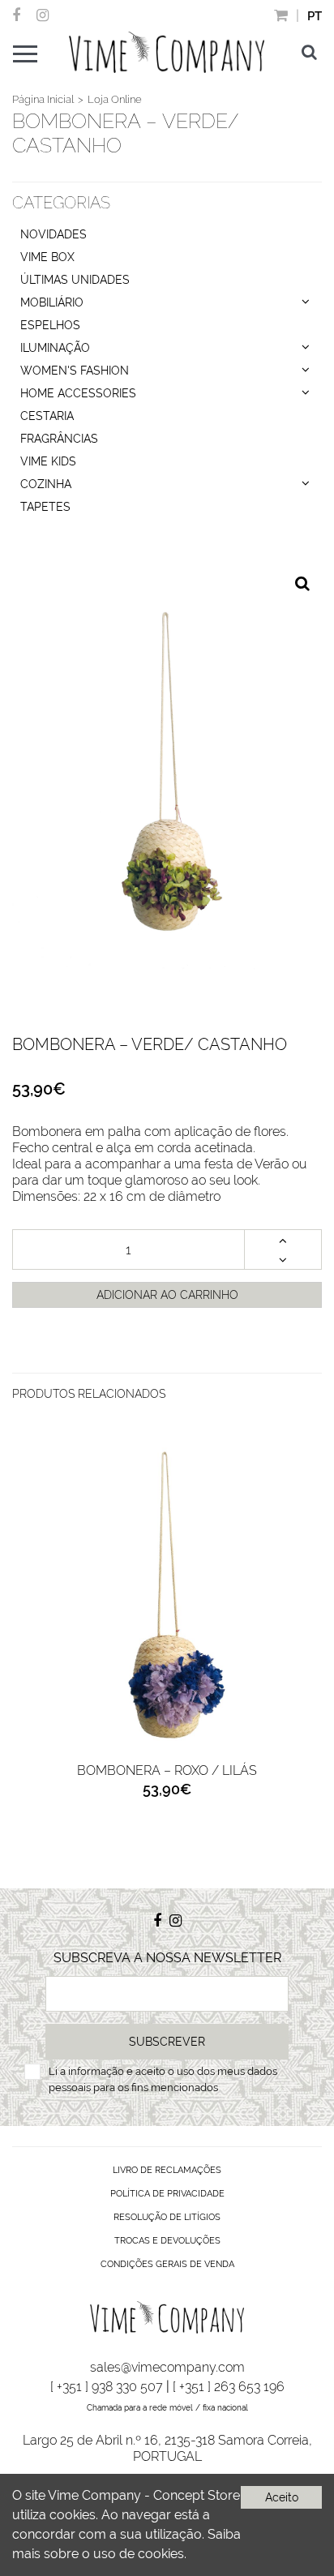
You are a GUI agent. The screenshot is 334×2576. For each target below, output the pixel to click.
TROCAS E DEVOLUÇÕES (167, 2241)
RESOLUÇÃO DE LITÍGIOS (167, 2217)
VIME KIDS (48, 461)
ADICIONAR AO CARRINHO (167, 1295)
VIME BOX (47, 257)
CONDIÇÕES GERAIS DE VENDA (167, 2264)
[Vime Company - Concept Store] (166, 52)
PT (315, 16)
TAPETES (45, 507)
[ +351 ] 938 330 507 (107, 2387)
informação (96, 2071)
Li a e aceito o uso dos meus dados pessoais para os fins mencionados (163, 2079)
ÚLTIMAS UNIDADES (75, 280)
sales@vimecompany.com (167, 2367)
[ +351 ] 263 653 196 (229, 2387)
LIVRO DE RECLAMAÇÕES (167, 2170)
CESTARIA (47, 416)
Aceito (282, 2497)
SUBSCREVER (167, 2042)
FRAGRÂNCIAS (59, 439)
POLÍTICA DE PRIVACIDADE (167, 2194)
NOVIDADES (54, 234)
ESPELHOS (50, 325)
